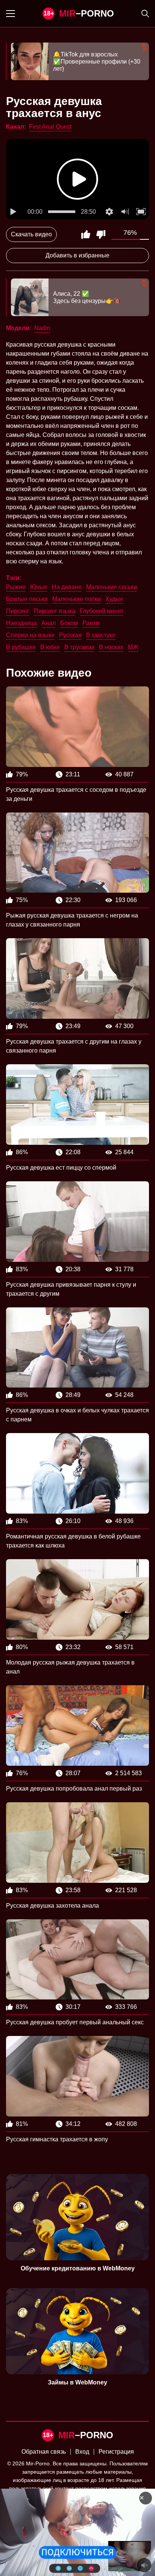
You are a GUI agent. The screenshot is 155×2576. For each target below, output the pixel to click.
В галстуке (101, 635)
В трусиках (79, 647)
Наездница (21, 623)
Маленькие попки (77, 599)
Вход (82, 2452)
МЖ (133, 647)
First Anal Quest (50, 127)
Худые (114, 599)
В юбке (50, 647)
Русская (70, 635)
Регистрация (116, 2452)
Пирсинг (18, 611)
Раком (91, 623)
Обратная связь (44, 2452)
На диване (67, 587)
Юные (39, 587)
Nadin (42, 328)
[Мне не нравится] (101, 234)
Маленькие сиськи (112, 587)
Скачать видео (31, 234)
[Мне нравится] (86, 234)
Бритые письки (27, 599)
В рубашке (21, 647)
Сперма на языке (30, 635)
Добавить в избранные (77, 255)
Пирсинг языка (55, 611)
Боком (69, 623)
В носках (111, 647)
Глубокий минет (102, 611)
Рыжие (16, 587)
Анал (49, 623)
